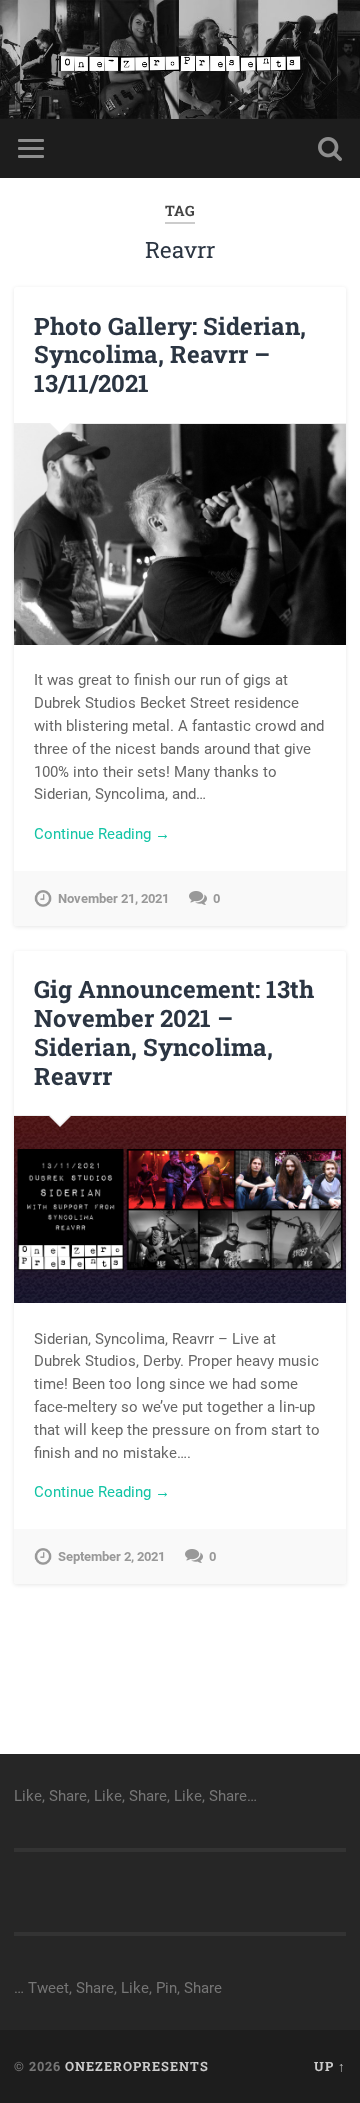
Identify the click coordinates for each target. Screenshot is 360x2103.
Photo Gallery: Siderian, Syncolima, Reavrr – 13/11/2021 (170, 355)
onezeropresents (137, 2066)
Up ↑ (330, 2066)
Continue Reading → (102, 834)
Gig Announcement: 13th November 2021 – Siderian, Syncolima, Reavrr (174, 1032)
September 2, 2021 (111, 1556)
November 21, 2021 (113, 898)
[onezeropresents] (179, 59)
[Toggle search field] (330, 148)
